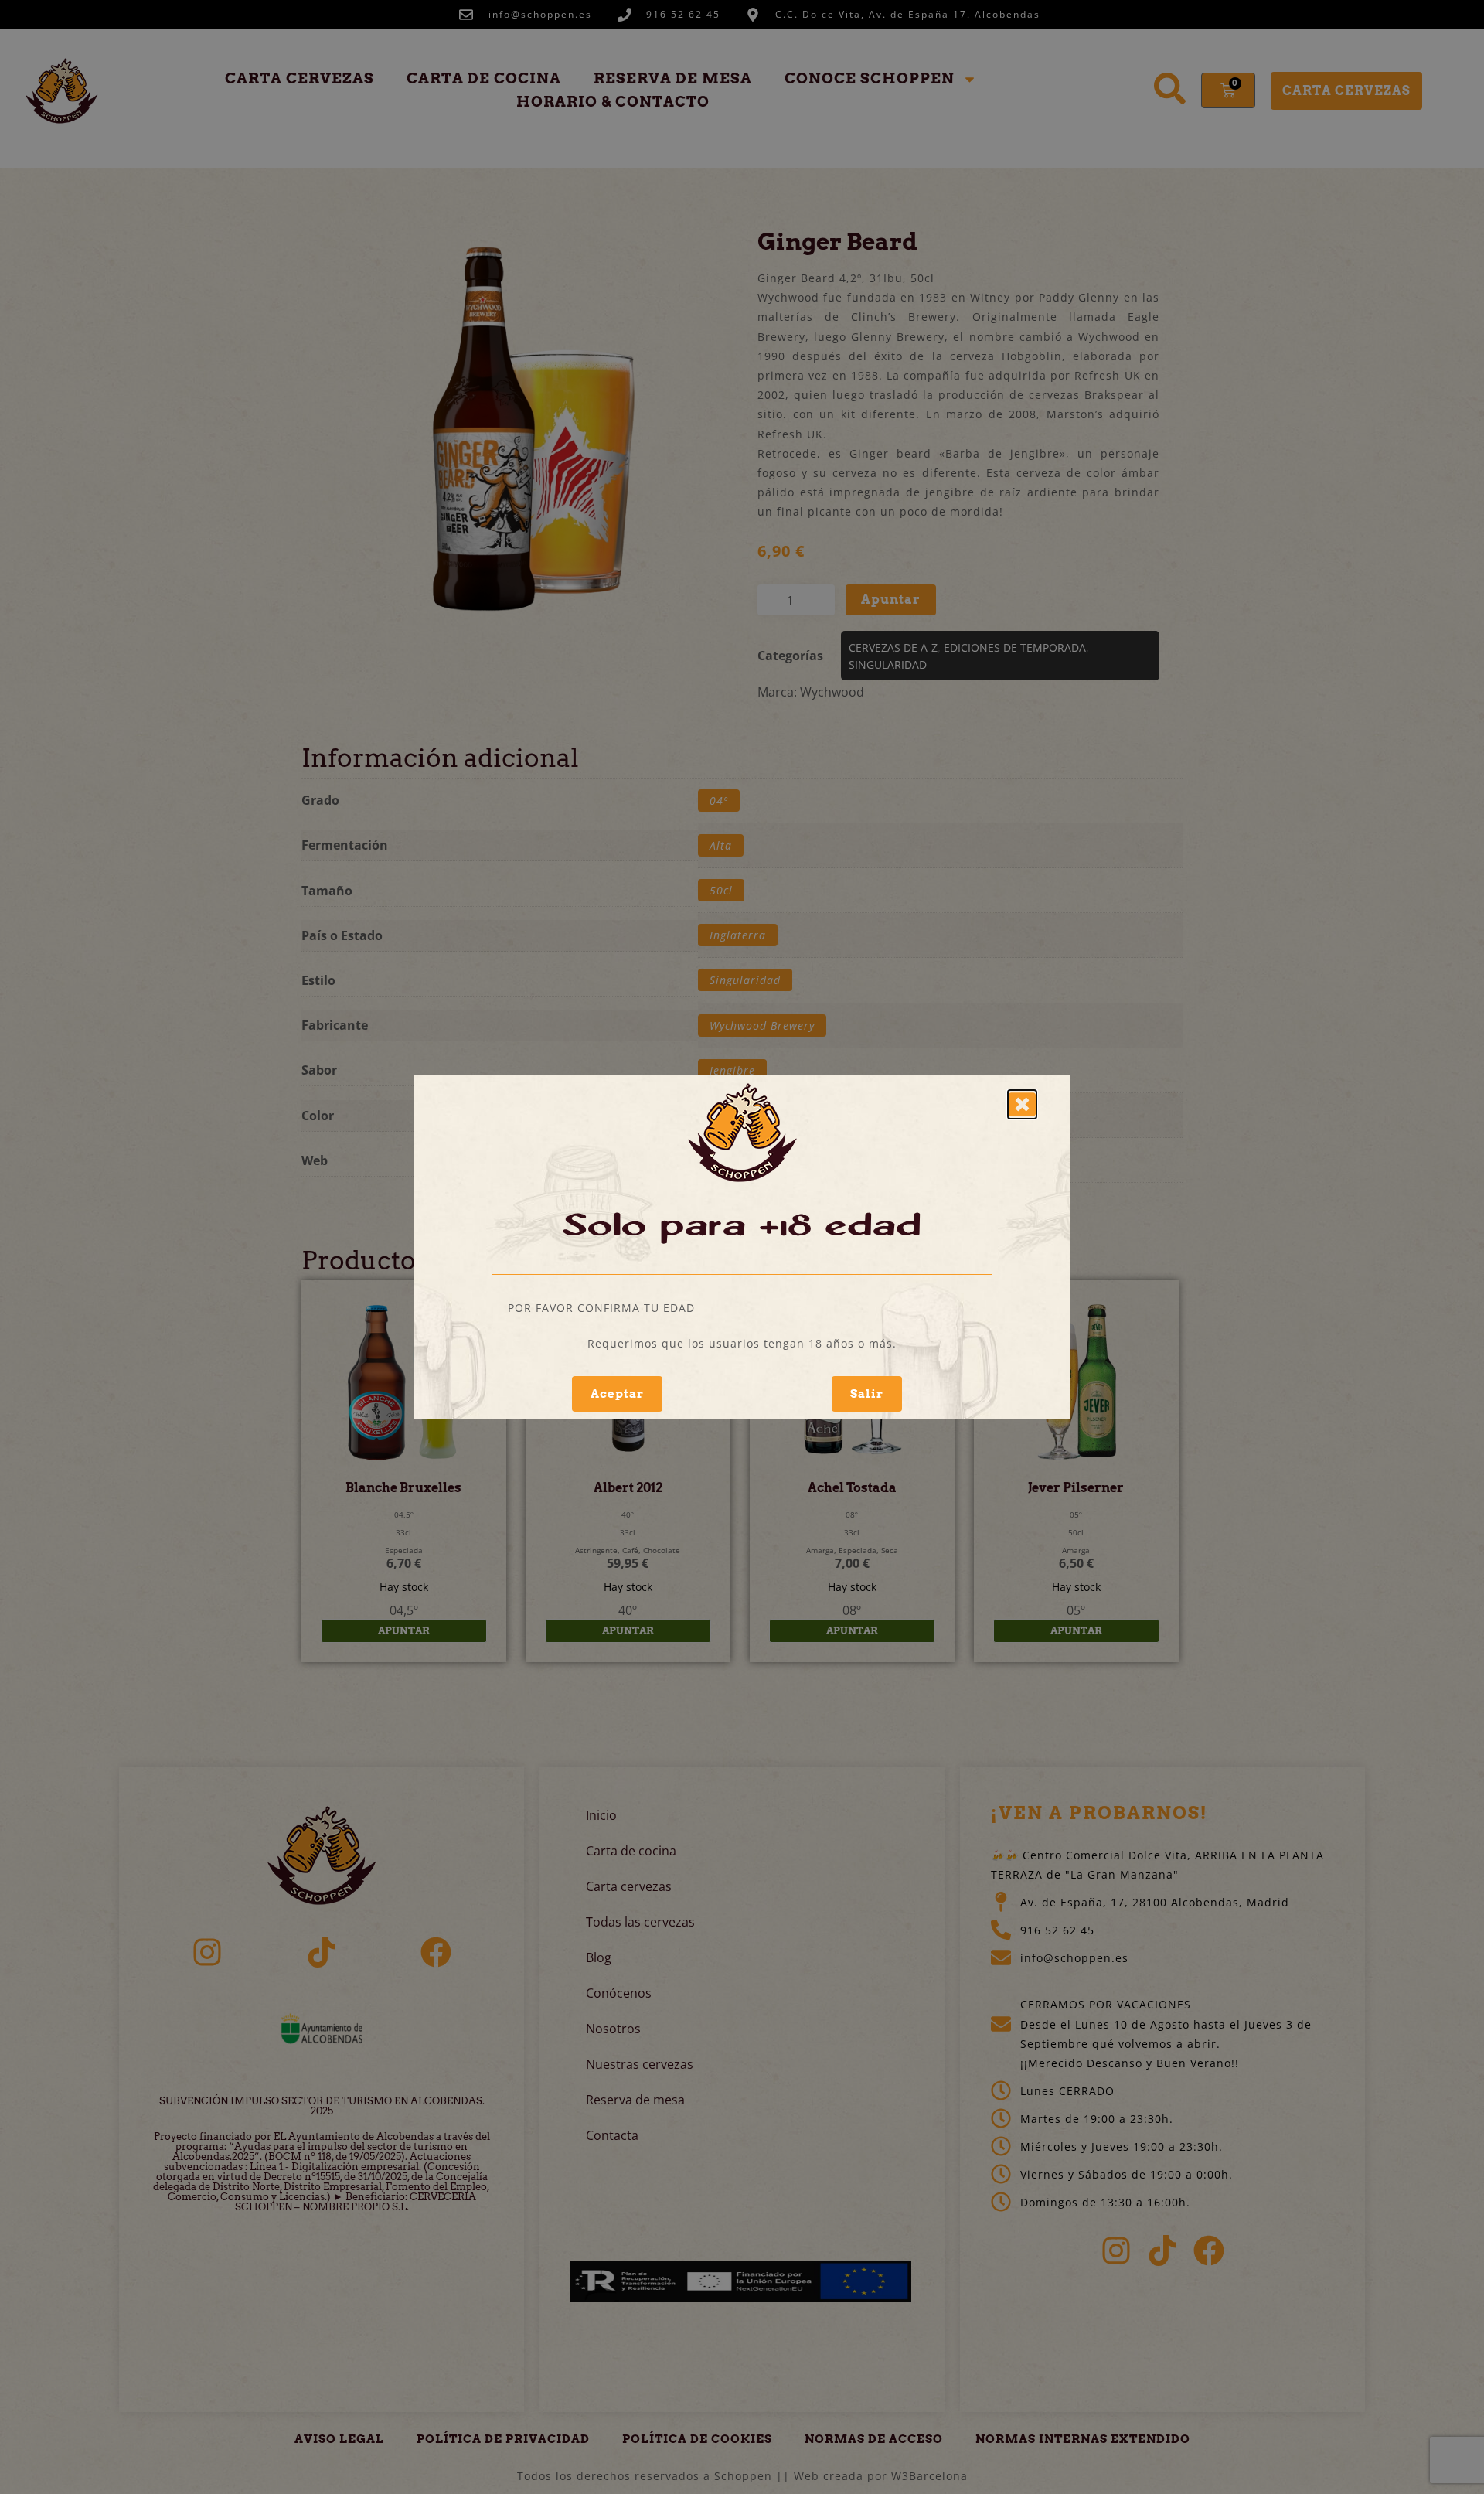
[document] (742, 1247)
